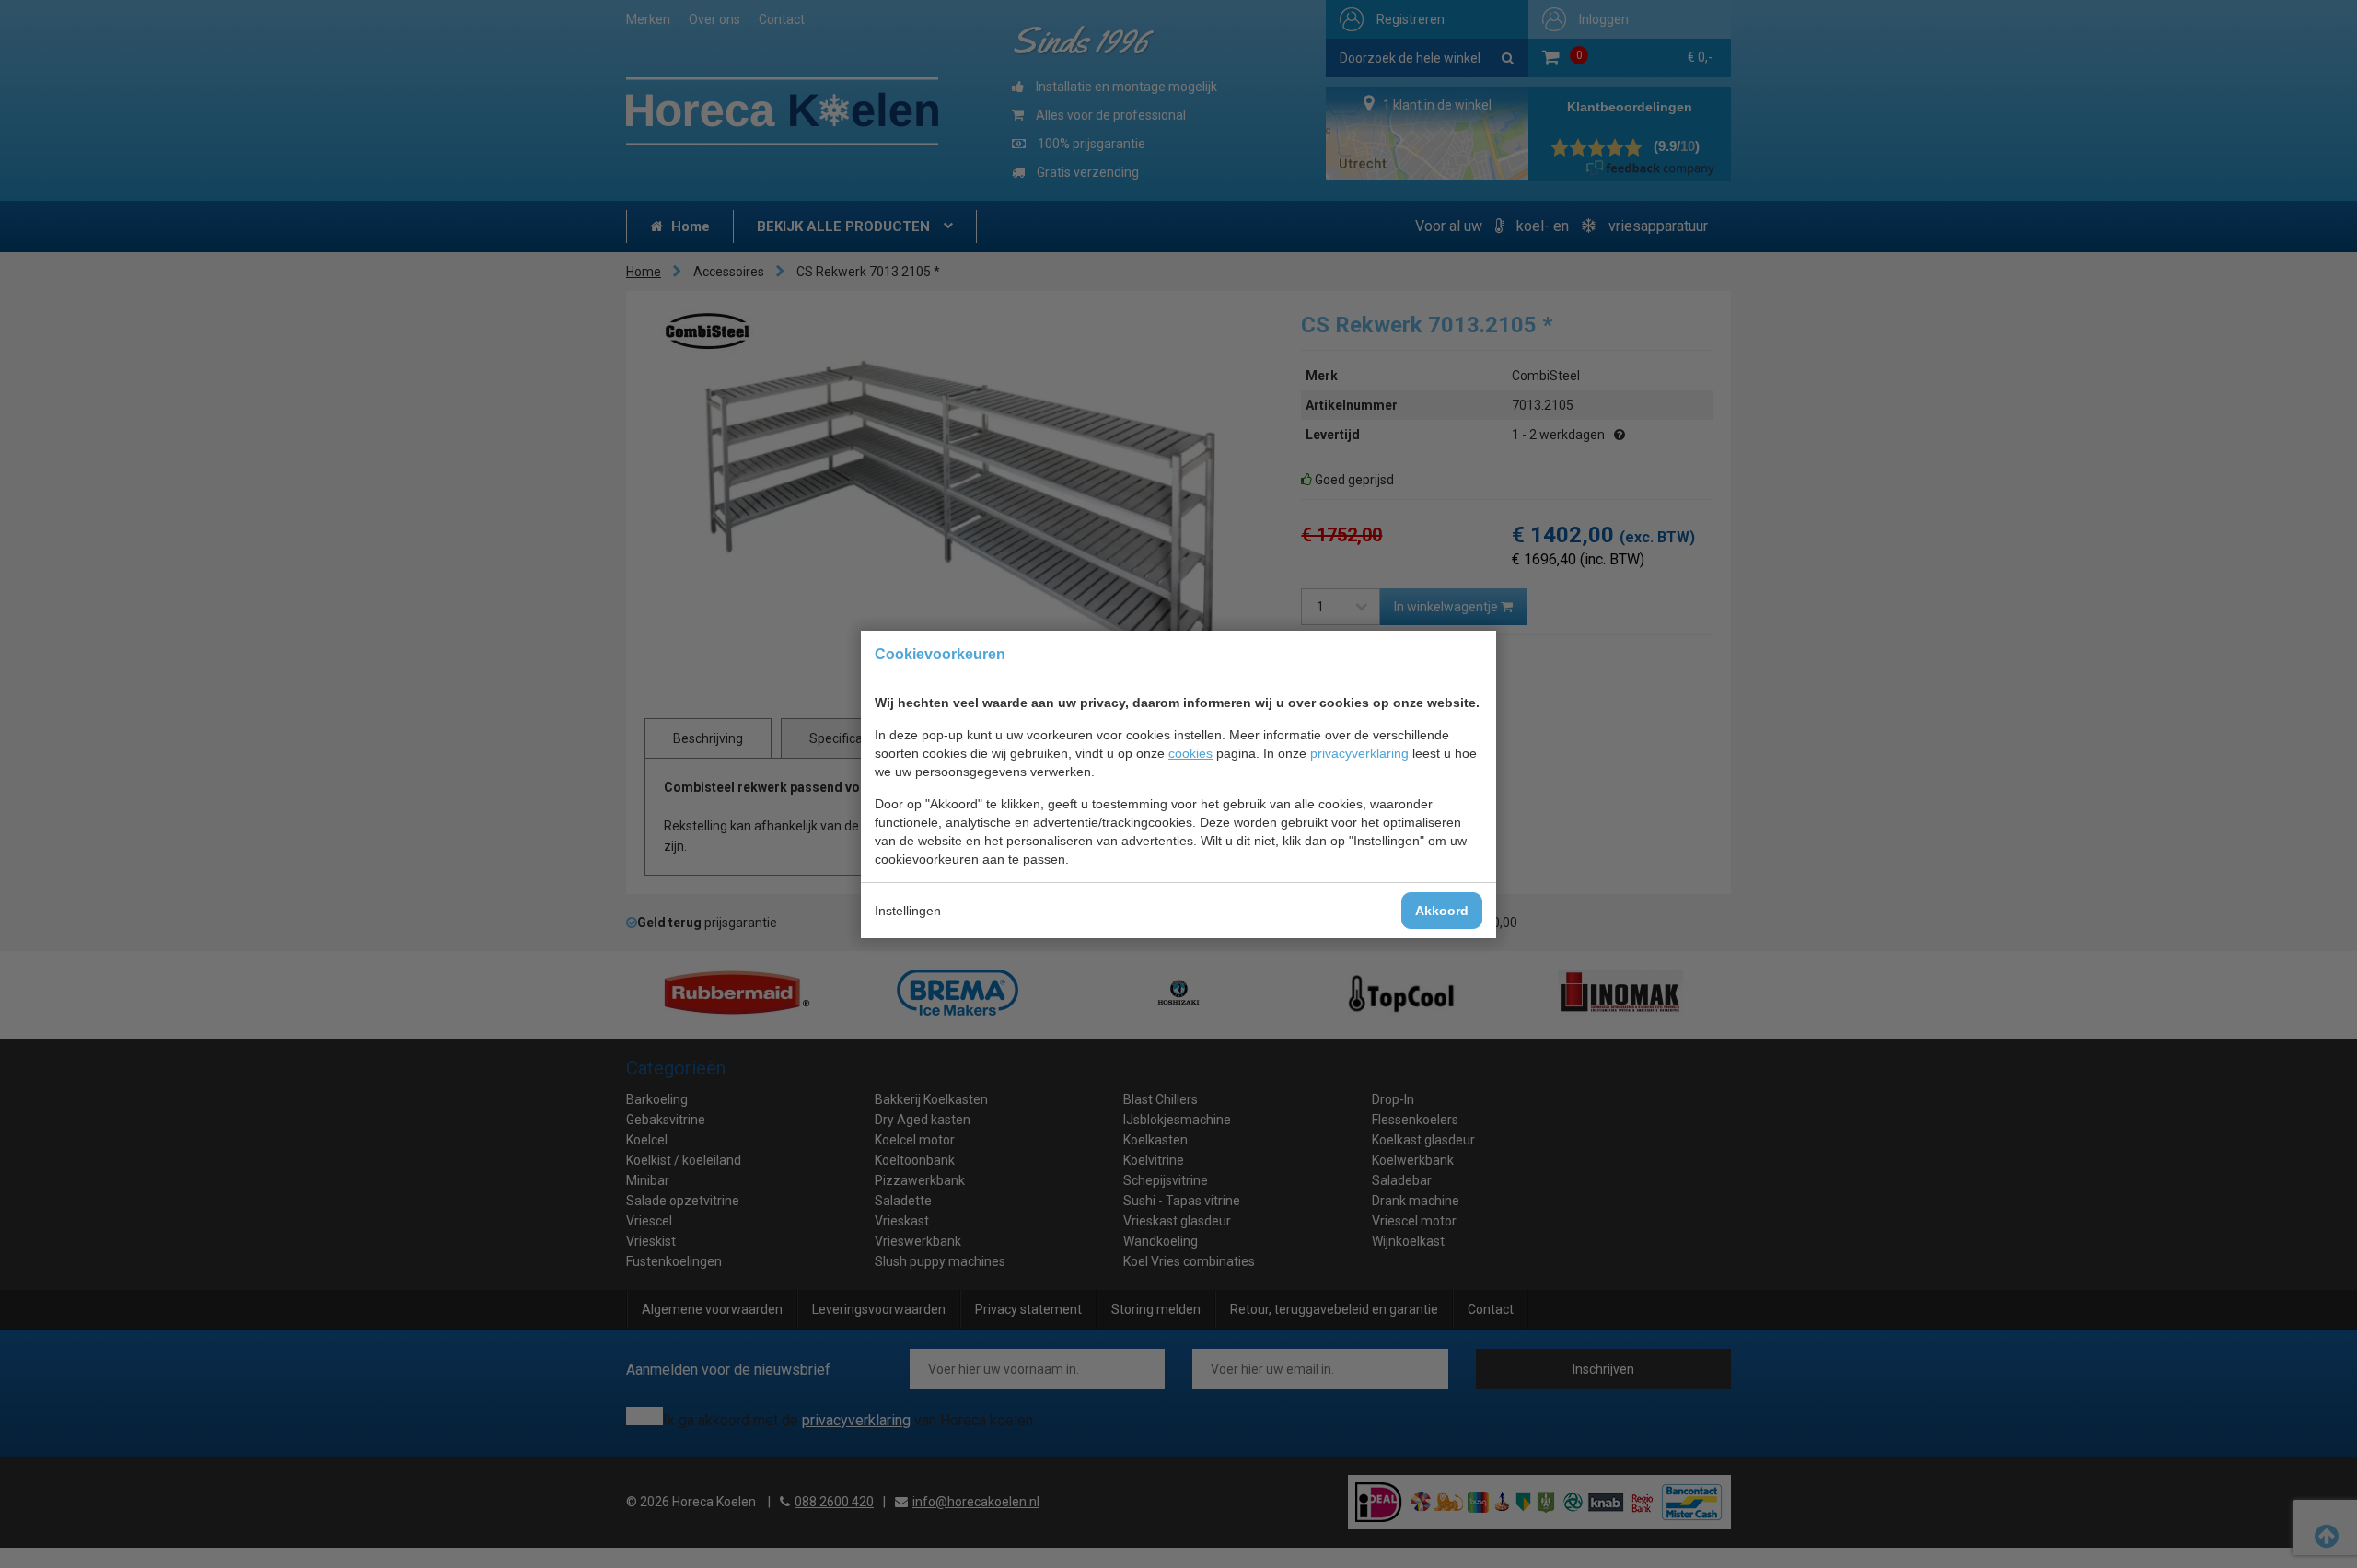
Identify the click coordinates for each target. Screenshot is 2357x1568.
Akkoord (1442, 911)
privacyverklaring (1359, 753)
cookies (1190, 753)
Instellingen (908, 911)
